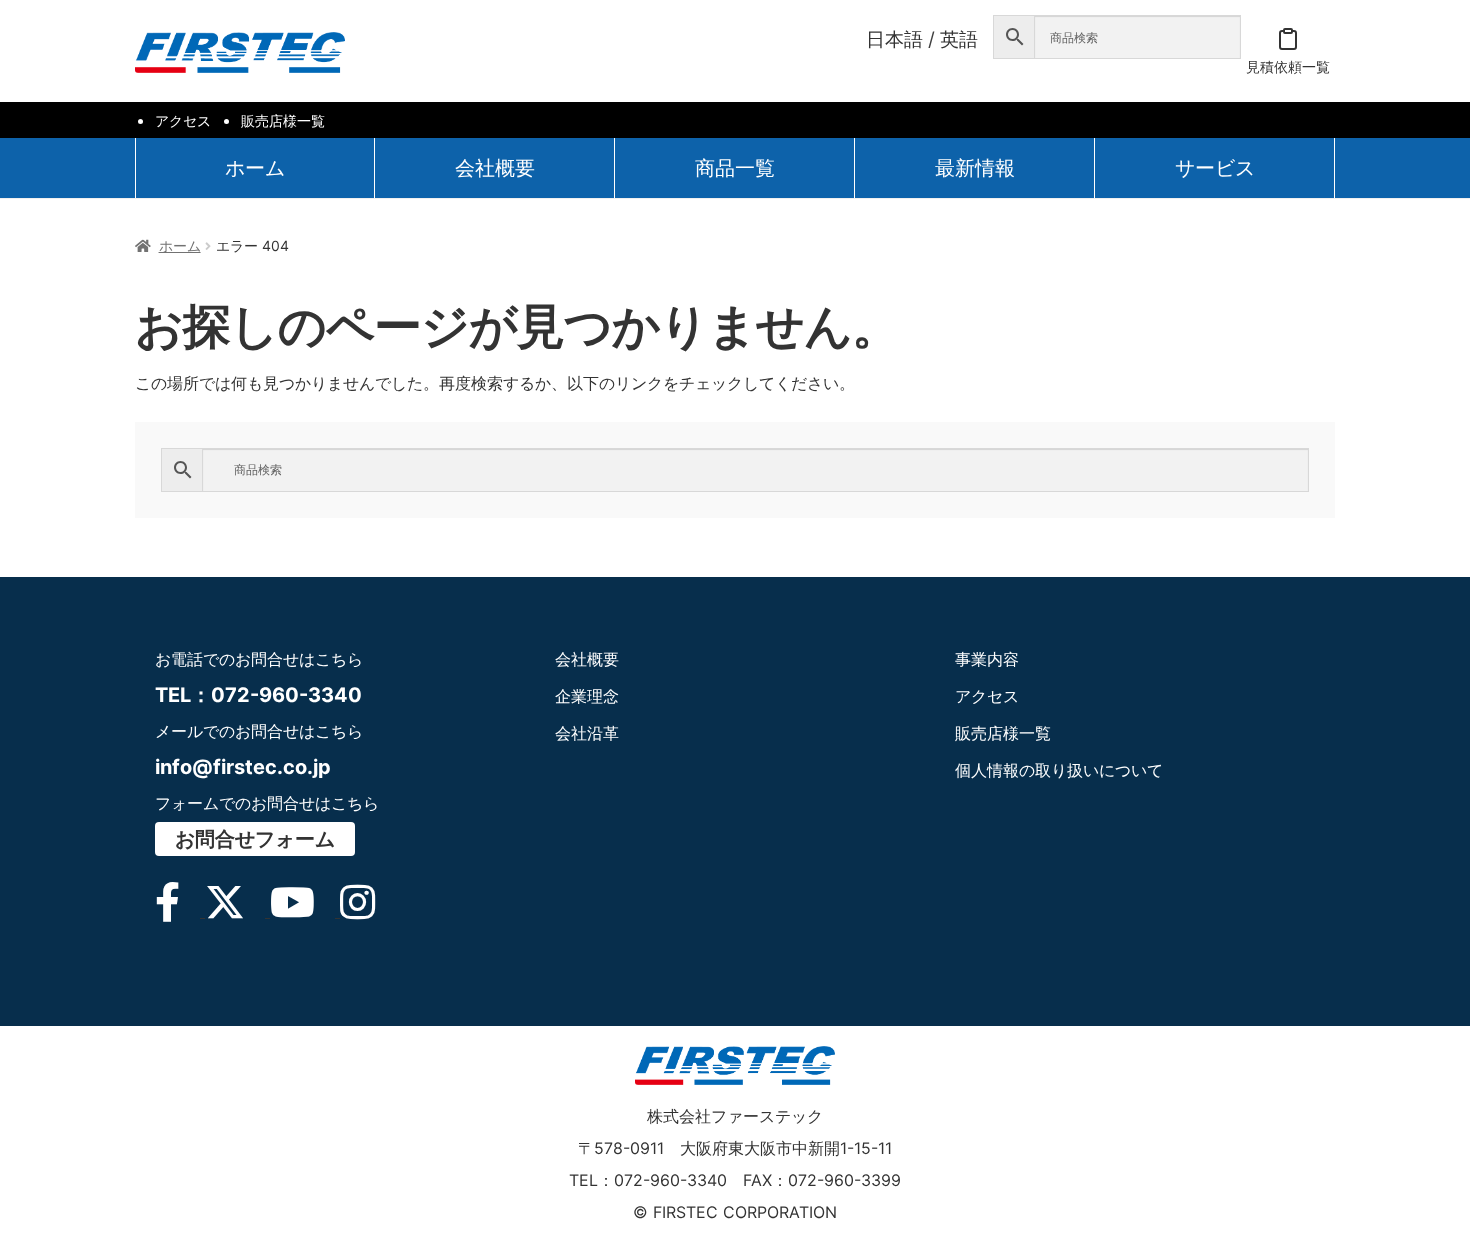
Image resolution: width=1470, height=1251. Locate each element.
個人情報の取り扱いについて (1059, 770)
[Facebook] (180, 911)
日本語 (894, 39)
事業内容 (987, 659)
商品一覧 (735, 168)
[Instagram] (367, 911)
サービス (1215, 168)
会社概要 (495, 168)
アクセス (183, 120)
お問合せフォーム (255, 839)
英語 (959, 39)
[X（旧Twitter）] (237, 911)
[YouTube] (305, 911)
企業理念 (587, 696)
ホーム (255, 168)
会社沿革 (587, 733)
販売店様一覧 (283, 120)
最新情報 (975, 168)
